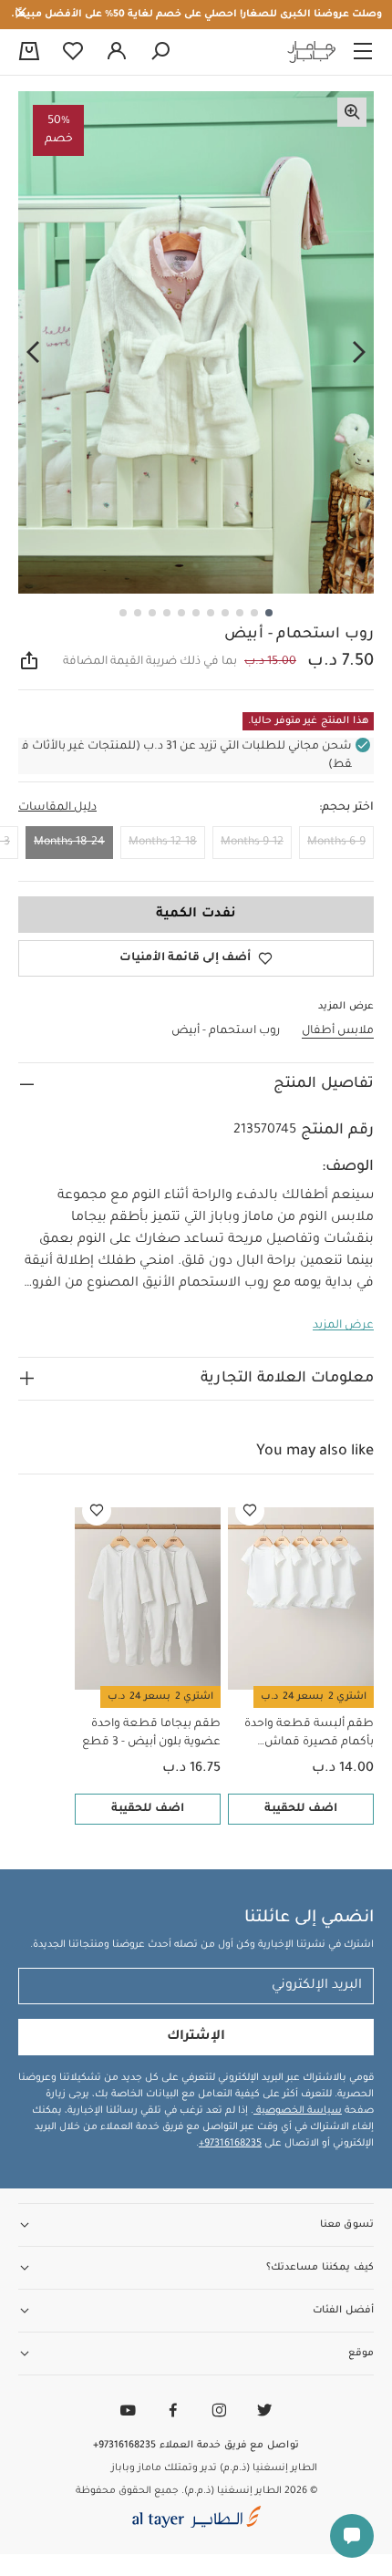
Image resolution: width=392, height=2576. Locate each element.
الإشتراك (196, 2037)
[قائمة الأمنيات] (250, 1511)
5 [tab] (211, 613)
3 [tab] (240, 613)
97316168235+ (230, 2144)
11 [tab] (123, 613)
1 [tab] (269, 613)
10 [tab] (138, 613)
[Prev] (359, 353)
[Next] (33, 353)
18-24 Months (69, 843)
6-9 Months (336, 843)
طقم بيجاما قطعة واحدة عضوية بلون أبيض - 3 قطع (151, 1733)
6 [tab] (196, 613)
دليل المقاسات (57, 808)
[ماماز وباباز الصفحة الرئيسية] (312, 52)
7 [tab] (181, 613)
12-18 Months (163, 843)
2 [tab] (254, 613)
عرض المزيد (343, 1326)
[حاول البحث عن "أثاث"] (160, 52)
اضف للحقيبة (301, 1809)
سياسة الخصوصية (298, 2111)
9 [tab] (152, 613)
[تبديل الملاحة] (363, 52)
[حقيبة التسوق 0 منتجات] (29, 53)
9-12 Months (252, 843)
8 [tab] (167, 613)
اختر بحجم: (346, 808)
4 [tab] (225, 613)
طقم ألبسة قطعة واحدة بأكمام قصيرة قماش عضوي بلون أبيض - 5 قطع (305, 1735)
